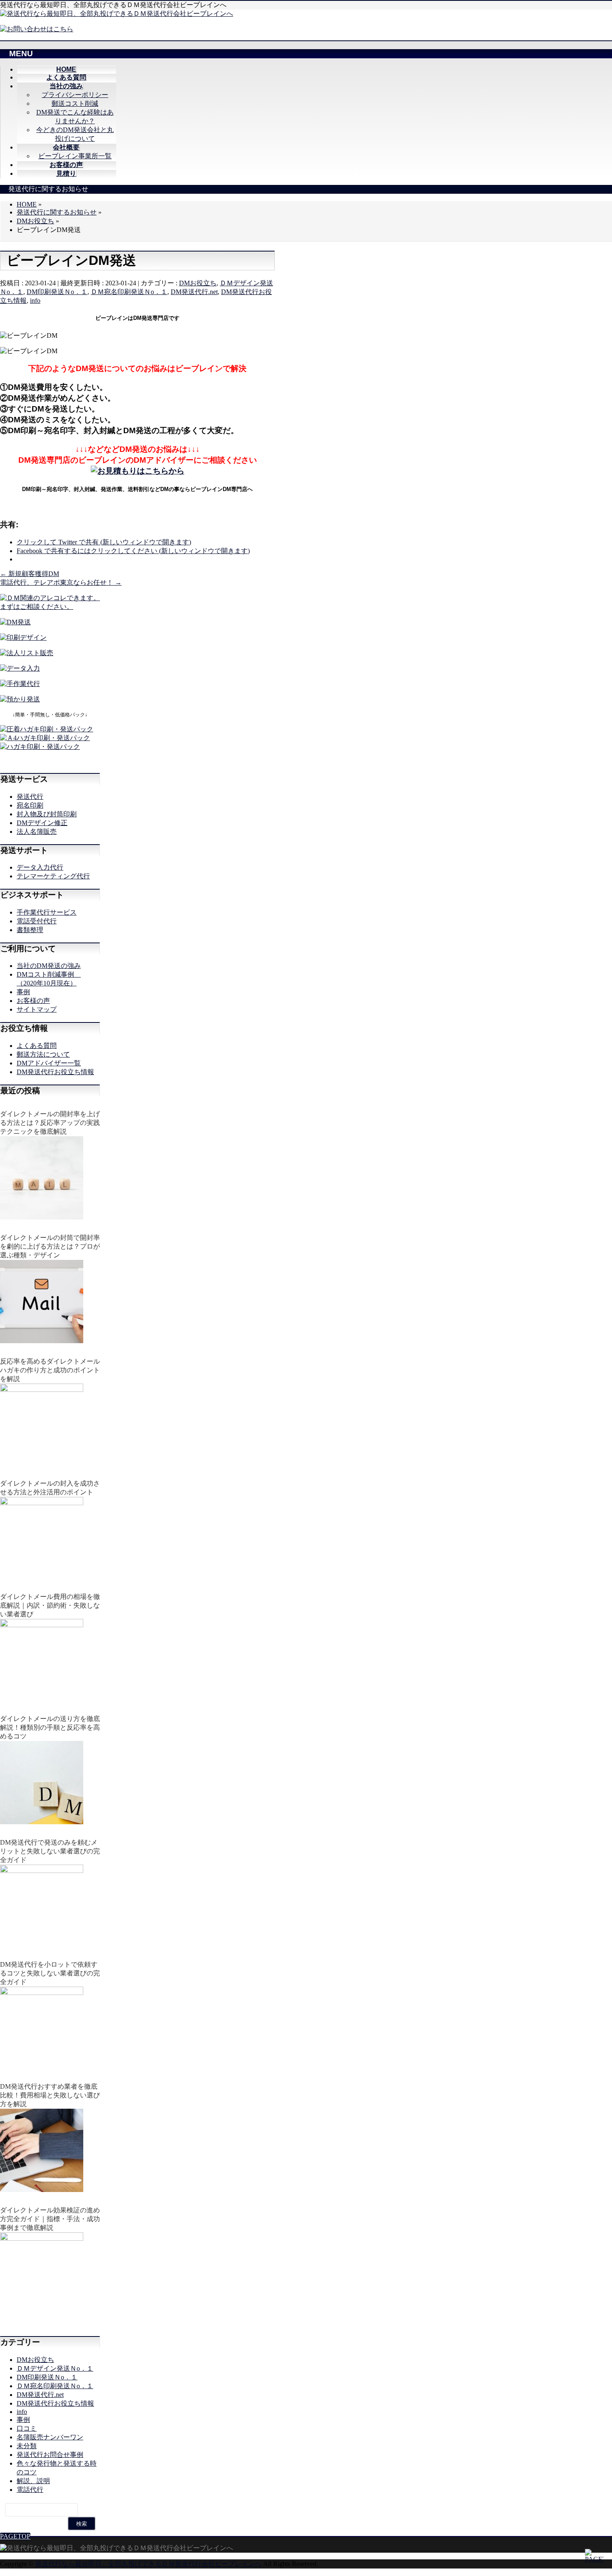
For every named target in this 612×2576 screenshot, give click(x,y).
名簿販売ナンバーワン (50, 2437)
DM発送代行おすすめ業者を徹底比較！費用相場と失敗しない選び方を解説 (50, 2095)
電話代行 (30, 2490)
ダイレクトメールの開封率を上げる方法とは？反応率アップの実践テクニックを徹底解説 (50, 1123)
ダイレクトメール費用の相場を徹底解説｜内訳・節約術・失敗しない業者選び (50, 1605)
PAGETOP (15, 2536)
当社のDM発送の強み (49, 966)
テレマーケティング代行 (53, 876)
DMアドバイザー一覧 (49, 1063)
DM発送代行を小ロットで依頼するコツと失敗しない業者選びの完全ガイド (50, 1973)
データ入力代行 (40, 867)
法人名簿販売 (37, 832)
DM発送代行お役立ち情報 (55, 1072)
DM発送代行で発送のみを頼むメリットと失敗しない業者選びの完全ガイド (50, 1851)
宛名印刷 (30, 805)
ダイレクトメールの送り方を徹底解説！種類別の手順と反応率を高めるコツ (50, 1727)
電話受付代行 (37, 921)
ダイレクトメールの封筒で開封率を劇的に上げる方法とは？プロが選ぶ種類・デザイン (50, 1246)
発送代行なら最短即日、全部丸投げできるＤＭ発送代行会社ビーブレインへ (148, 2564)
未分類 (27, 2446)
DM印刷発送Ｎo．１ (57, 292)
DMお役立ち (198, 283)
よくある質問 (37, 1046)
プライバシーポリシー (75, 95)
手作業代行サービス (47, 912)
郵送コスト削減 (75, 103)
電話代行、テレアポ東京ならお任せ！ (61, 582)
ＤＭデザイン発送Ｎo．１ (55, 2368)
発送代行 (30, 797)
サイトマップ (37, 1009)
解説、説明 (33, 2481)
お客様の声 (33, 1001)
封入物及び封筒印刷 (47, 814)
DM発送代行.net (194, 292)
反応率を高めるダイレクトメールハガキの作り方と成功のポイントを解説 (50, 1370)
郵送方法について (43, 1054)
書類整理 (30, 930)
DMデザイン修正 (42, 823)
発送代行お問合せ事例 (50, 2455)
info (35, 300)
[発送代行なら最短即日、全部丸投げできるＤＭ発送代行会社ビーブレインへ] (117, 14)
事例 (23, 992)
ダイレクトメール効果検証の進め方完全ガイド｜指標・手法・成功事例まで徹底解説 (50, 2219)
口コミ (27, 2428)
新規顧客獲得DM (30, 574)
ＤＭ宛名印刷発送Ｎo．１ (129, 292)
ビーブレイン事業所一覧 (75, 156)
